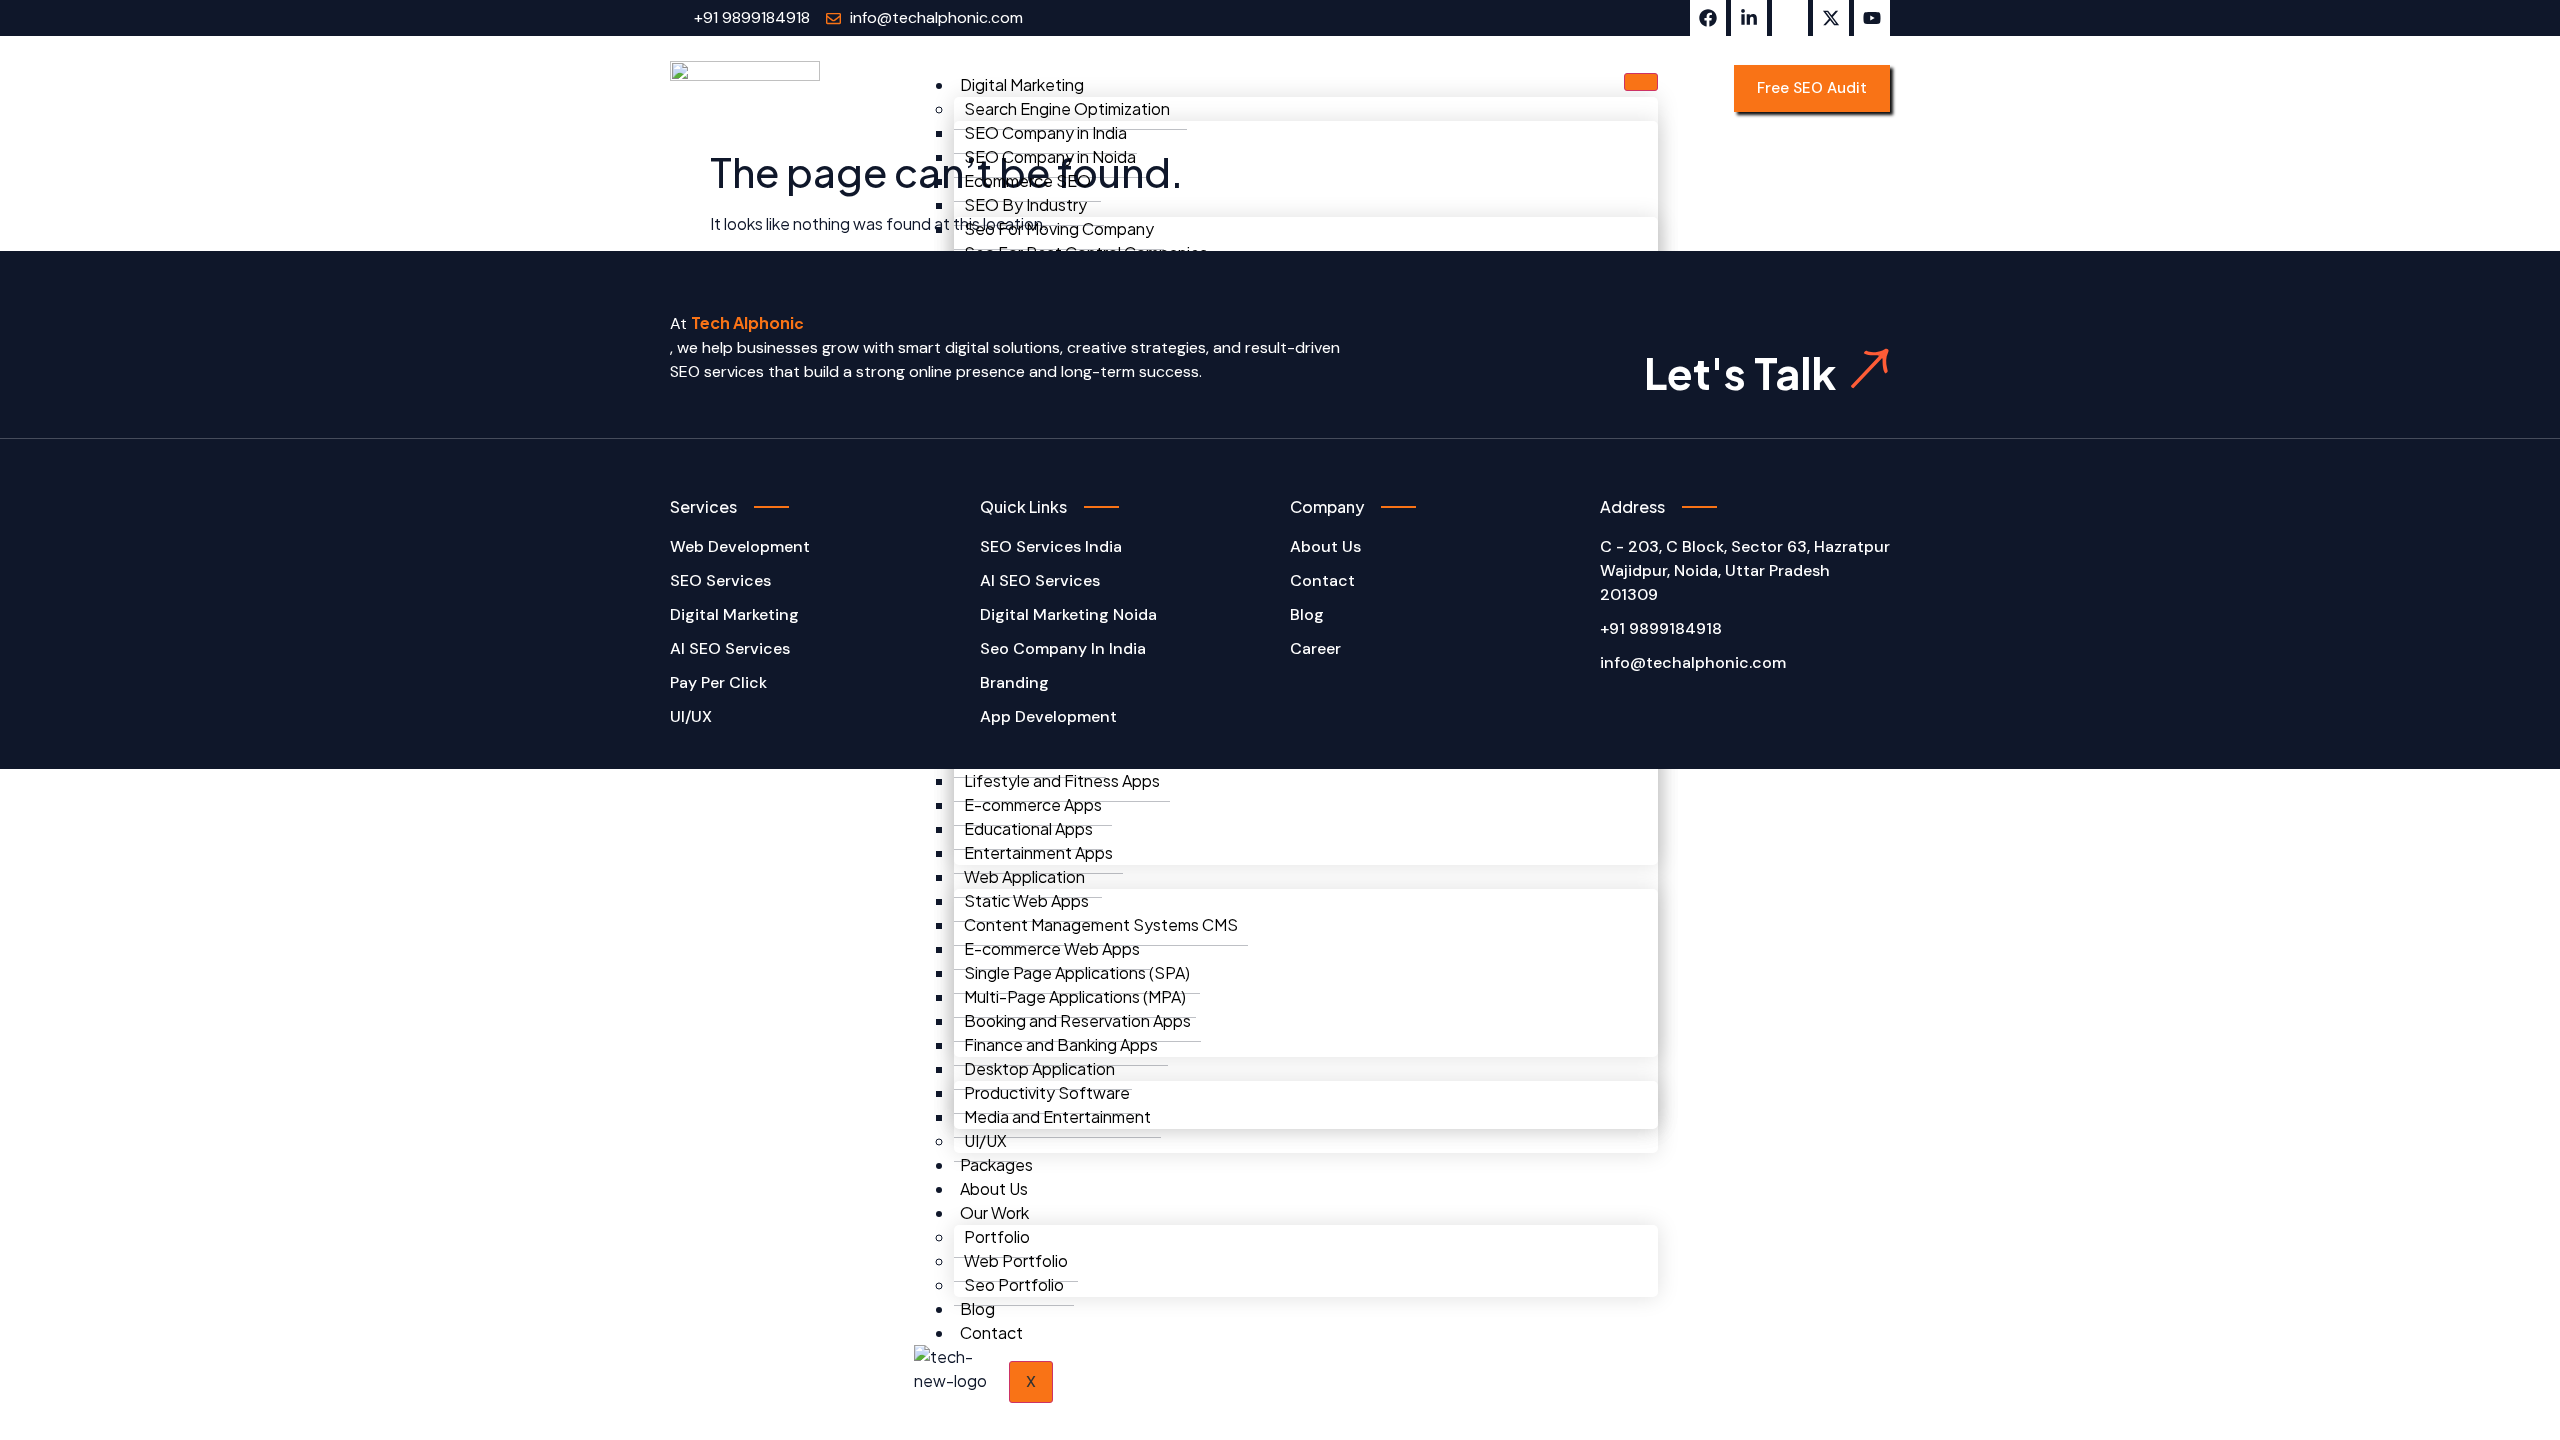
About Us (994, 1188)
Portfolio (997, 1236)
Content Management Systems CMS (1101, 924)
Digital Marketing (1022, 84)
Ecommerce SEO (1027, 180)
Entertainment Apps (1038, 852)
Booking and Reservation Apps (1077, 1020)
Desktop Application (1039, 1068)
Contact (991, 1332)
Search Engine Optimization (1067, 108)
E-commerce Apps (1033, 804)
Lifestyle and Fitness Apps (1062, 780)
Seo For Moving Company (1059, 228)
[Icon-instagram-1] (1790, 18)
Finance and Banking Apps (1061, 1044)
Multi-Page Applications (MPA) (1075, 996)
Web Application (1024, 876)
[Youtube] (1872, 18)
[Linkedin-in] (1749, 18)
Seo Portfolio (1014, 1284)
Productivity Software (1047, 1092)
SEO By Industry (1025, 204)
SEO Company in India (1045, 132)
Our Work (994, 1212)
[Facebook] (1708, 18)
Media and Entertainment (1057, 1116)
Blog (977, 1308)
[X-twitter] (1831, 18)
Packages (996, 1164)
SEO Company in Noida (1050, 156)
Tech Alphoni (742, 322)
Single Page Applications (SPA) (1077, 972)
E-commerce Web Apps (1052, 948)
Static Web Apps (1026, 900)
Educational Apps (1028, 828)
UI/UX (985, 1140)
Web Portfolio (1016, 1260)
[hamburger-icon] (1641, 82)
